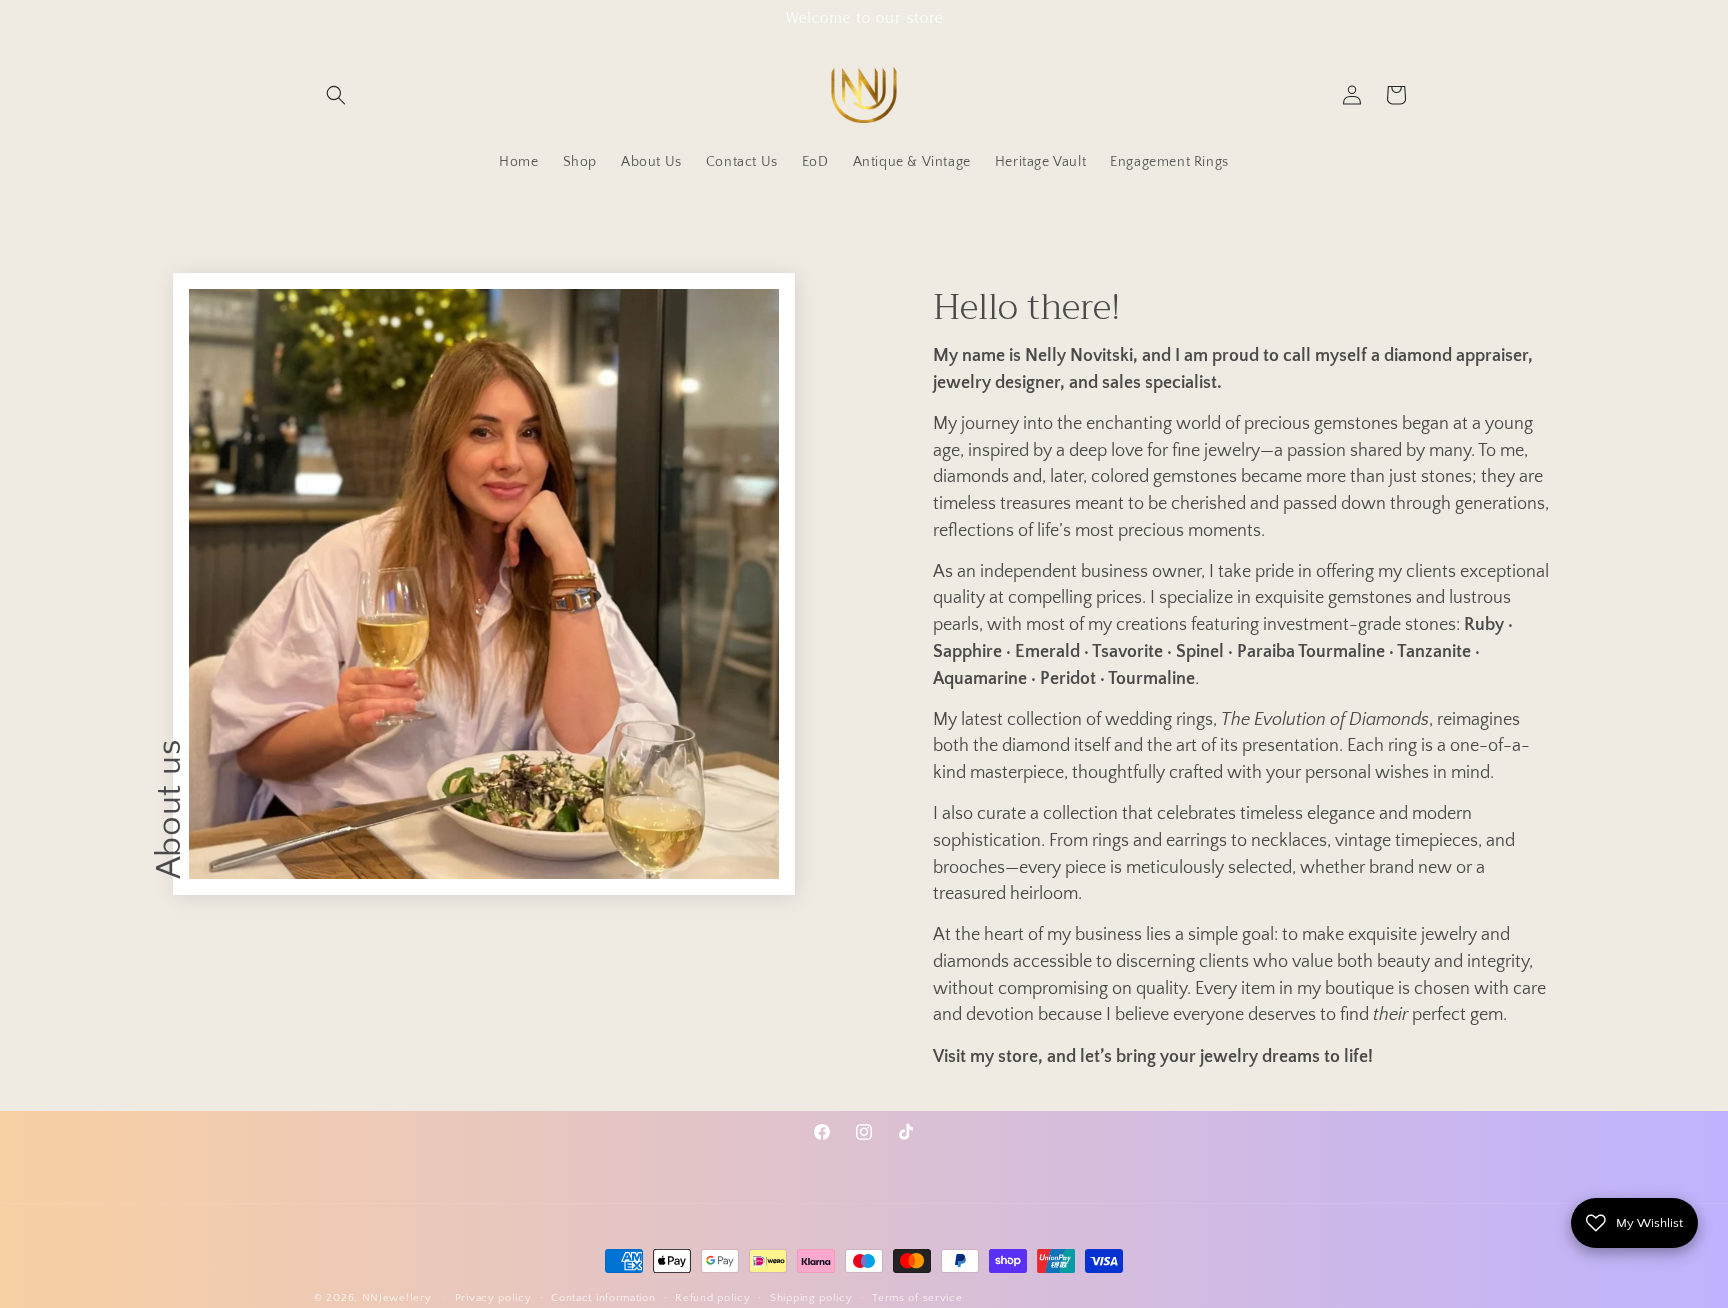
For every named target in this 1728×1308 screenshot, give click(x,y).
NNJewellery (397, 1298)
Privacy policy (493, 1297)
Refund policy (712, 1297)
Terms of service (917, 1297)
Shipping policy (811, 1297)
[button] (336, 95)
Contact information (603, 1297)
